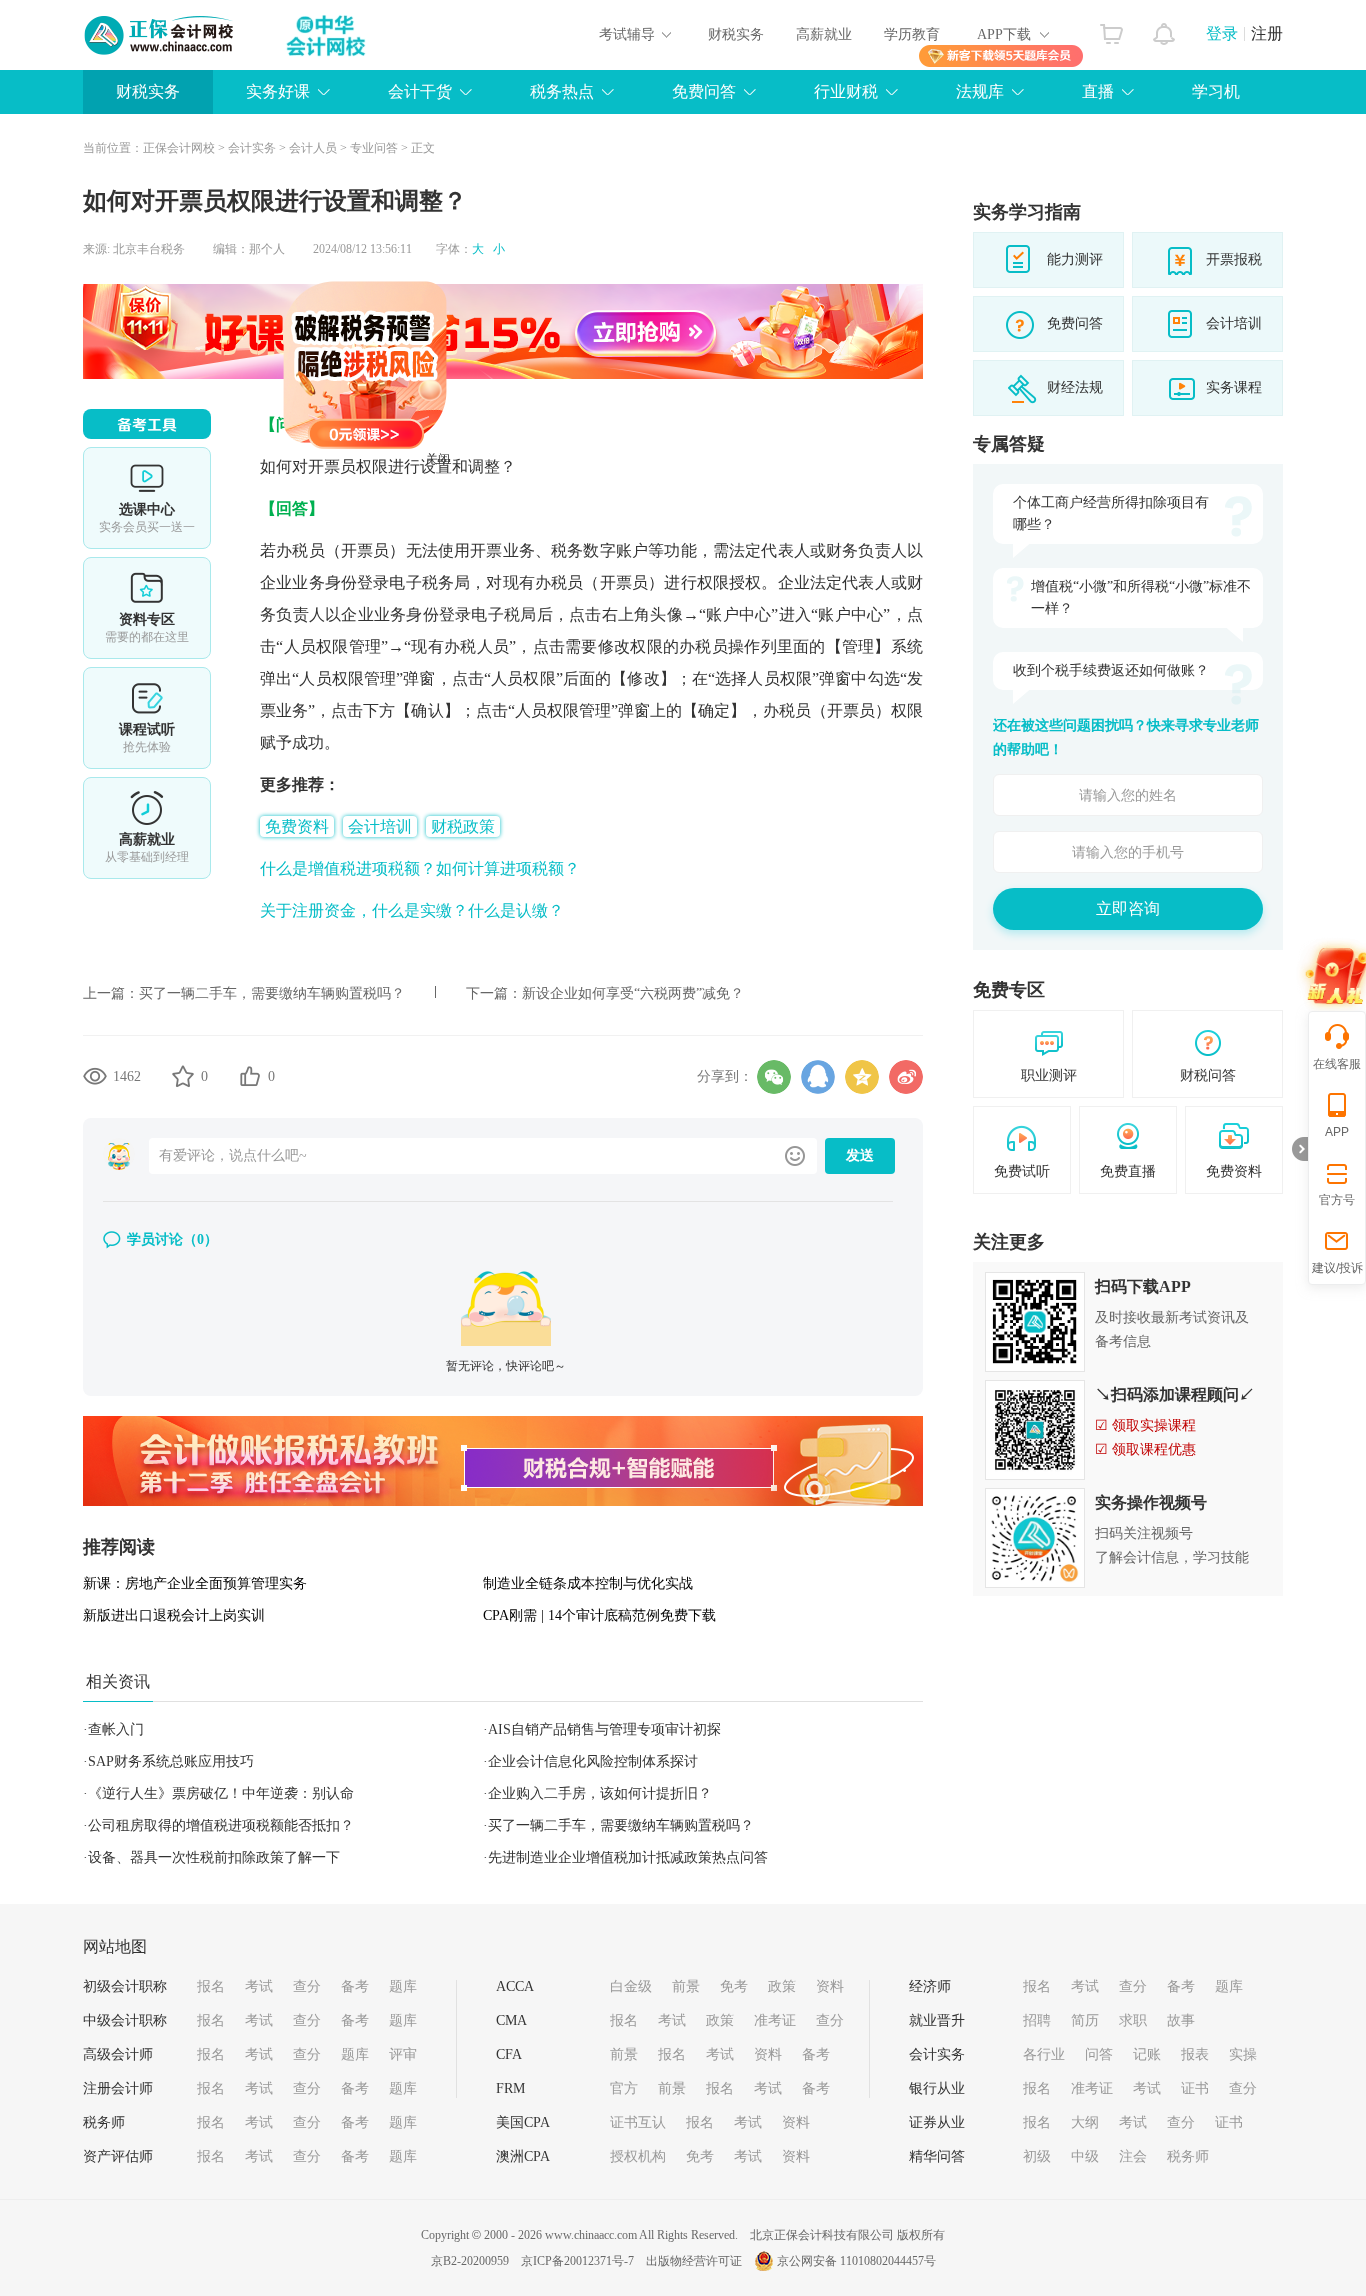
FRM (510, 2088)
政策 (782, 1986)
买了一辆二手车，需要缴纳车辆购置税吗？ (272, 993)
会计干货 (420, 91)
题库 (403, 1986)
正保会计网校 (179, 148)
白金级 (631, 1986)
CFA (509, 2054)
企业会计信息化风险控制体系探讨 (593, 1761)
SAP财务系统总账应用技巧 (171, 1761)
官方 (624, 2088)
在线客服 (1337, 1064)
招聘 (1037, 2020)
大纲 (1085, 2122)
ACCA (515, 1986)
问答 (1099, 2054)
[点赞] (250, 1076)
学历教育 (912, 34)
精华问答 (937, 2156)
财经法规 (1075, 387)
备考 (355, 1986)
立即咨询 (1128, 908)
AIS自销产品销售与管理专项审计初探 (604, 1729)
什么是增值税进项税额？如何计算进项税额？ (420, 868)
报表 (1195, 2054)
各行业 (1044, 2054)
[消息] (1164, 29)
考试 (259, 1986)
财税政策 (463, 826)
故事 (1181, 2020)
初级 (1037, 2156)
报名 (211, 1986)
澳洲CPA (523, 2156)
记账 (1147, 2054)
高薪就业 (824, 34)
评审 (403, 2054)
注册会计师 (118, 2088)
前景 (686, 1986)
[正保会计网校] (160, 35)
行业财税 (846, 91)
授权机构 (638, 2156)
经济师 (930, 1986)
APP (1337, 1132)
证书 (1195, 2088)
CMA (511, 2020)
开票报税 (1234, 259)
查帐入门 (116, 1729)
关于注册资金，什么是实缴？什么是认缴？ (412, 910)
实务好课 (278, 91)
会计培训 (380, 826)
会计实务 (252, 148)
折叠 (1300, 1149)
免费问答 (704, 91)
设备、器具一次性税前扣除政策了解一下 (214, 1857)
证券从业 (937, 2122)
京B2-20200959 (470, 2261)
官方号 (1337, 1200)
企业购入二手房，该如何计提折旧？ (600, 1793)
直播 (1098, 91)
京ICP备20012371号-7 (577, 2261)
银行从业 (937, 2088)
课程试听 (147, 718)
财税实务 (736, 34)
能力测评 (1075, 259)
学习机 (1216, 91)
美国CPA (523, 2122)
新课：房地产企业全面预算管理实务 (195, 1583)
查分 (307, 1986)
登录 (1222, 33)
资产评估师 (118, 2156)
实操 (1243, 2054)
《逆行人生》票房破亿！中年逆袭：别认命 (221, 1793)
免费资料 (297, 826)
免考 (734, 1986)
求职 (1133, 2020)
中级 (1085, 2156)
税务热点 (562, 91)
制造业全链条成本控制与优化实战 (588, 1583)
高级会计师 (118, 2054)
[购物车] (1111, 29)
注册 (1267, 33)
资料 (830, 1986)
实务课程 (1234, 387)
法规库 (980, 91)
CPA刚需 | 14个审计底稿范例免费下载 (599, 1615)
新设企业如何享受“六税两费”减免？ (633, 993)
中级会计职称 (125, 2020)
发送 (860, 1155)
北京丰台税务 (149, 249)
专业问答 (374, 148)
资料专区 (147, 608)
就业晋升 (937, 2020)
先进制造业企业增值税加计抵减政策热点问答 (628, 1857)
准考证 (775, 2020)
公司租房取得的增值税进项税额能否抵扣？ (221, 1825)
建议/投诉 (1337, 1268)
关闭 (489, 510)
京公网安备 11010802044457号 (856, 2261)
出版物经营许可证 (694, 2261)
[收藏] (183, 1076)
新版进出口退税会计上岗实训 (174, 1615)
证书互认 (638, 2122)
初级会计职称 (125, 1986)
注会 (1133, 2156)
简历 (1085, 2020)
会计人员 (313, 148)
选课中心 (147, 498)
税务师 (104, 2122)
